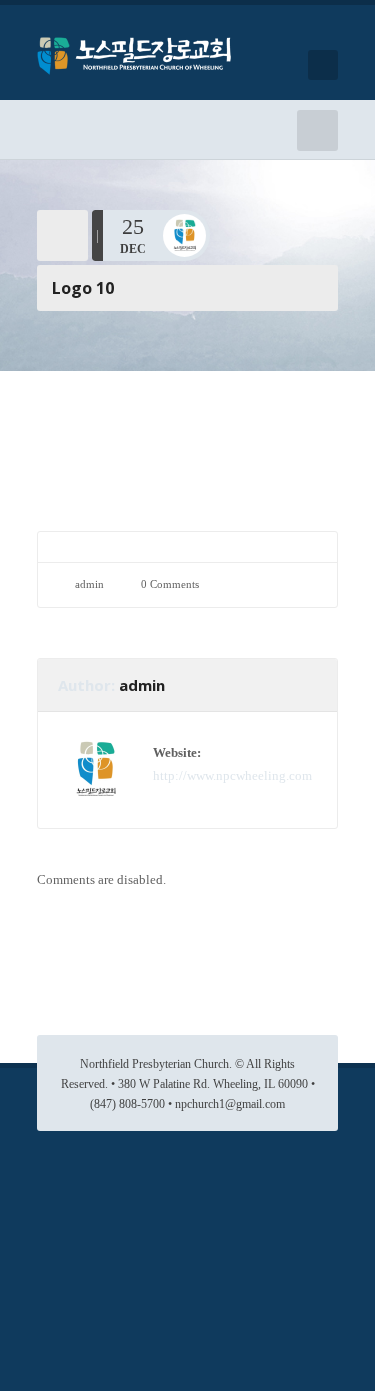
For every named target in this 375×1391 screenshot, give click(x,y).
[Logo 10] (187, 421)
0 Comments (170, 584)
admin (89, 584)
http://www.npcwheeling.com (232, 775)
